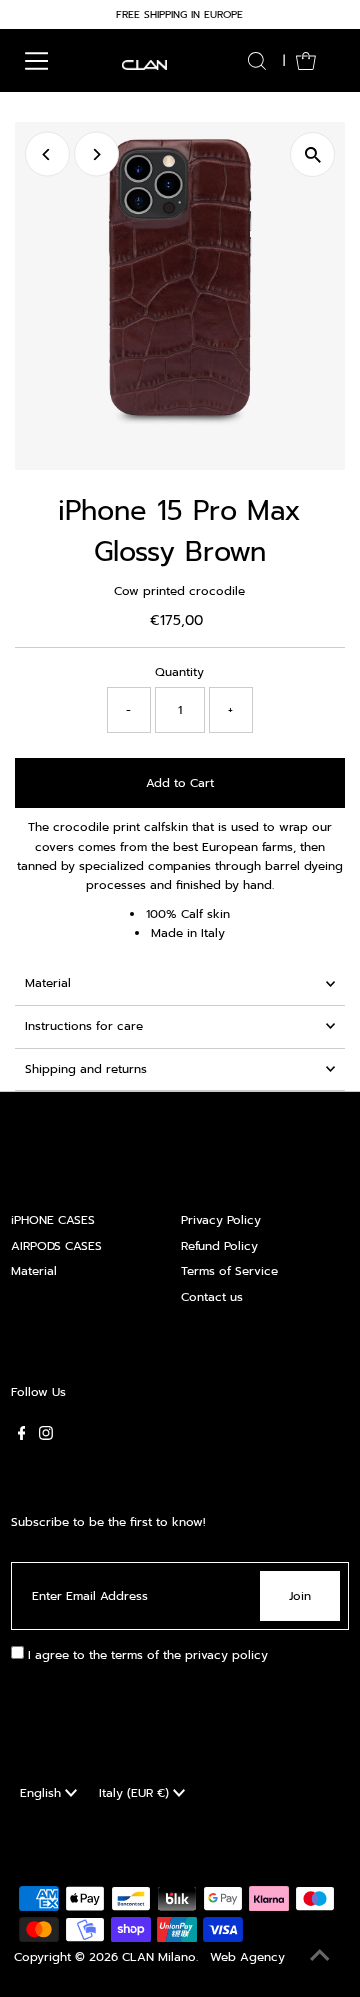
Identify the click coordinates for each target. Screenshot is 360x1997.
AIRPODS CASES (56, 1246)
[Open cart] (306, 61)
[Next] (96, 154)
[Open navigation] (36, 61)
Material (48, 983)
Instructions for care (84, 1026)
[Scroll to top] (320, 1957)
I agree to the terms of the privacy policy (146, 1655)
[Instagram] (46, 1436)
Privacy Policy (221, 1220)
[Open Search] (257, 61)
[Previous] (47, 154)
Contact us (212, 1297)
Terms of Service (229, 1271)
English (42, 1793)
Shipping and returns (86, 1069)
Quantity (179, 672)
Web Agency (247, 1957)
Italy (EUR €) (136, 1793)
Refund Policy (219, 1246)
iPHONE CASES (53, 1220)
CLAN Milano (159, 1957)
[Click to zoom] (312, 154)
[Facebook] (22, 1436)
